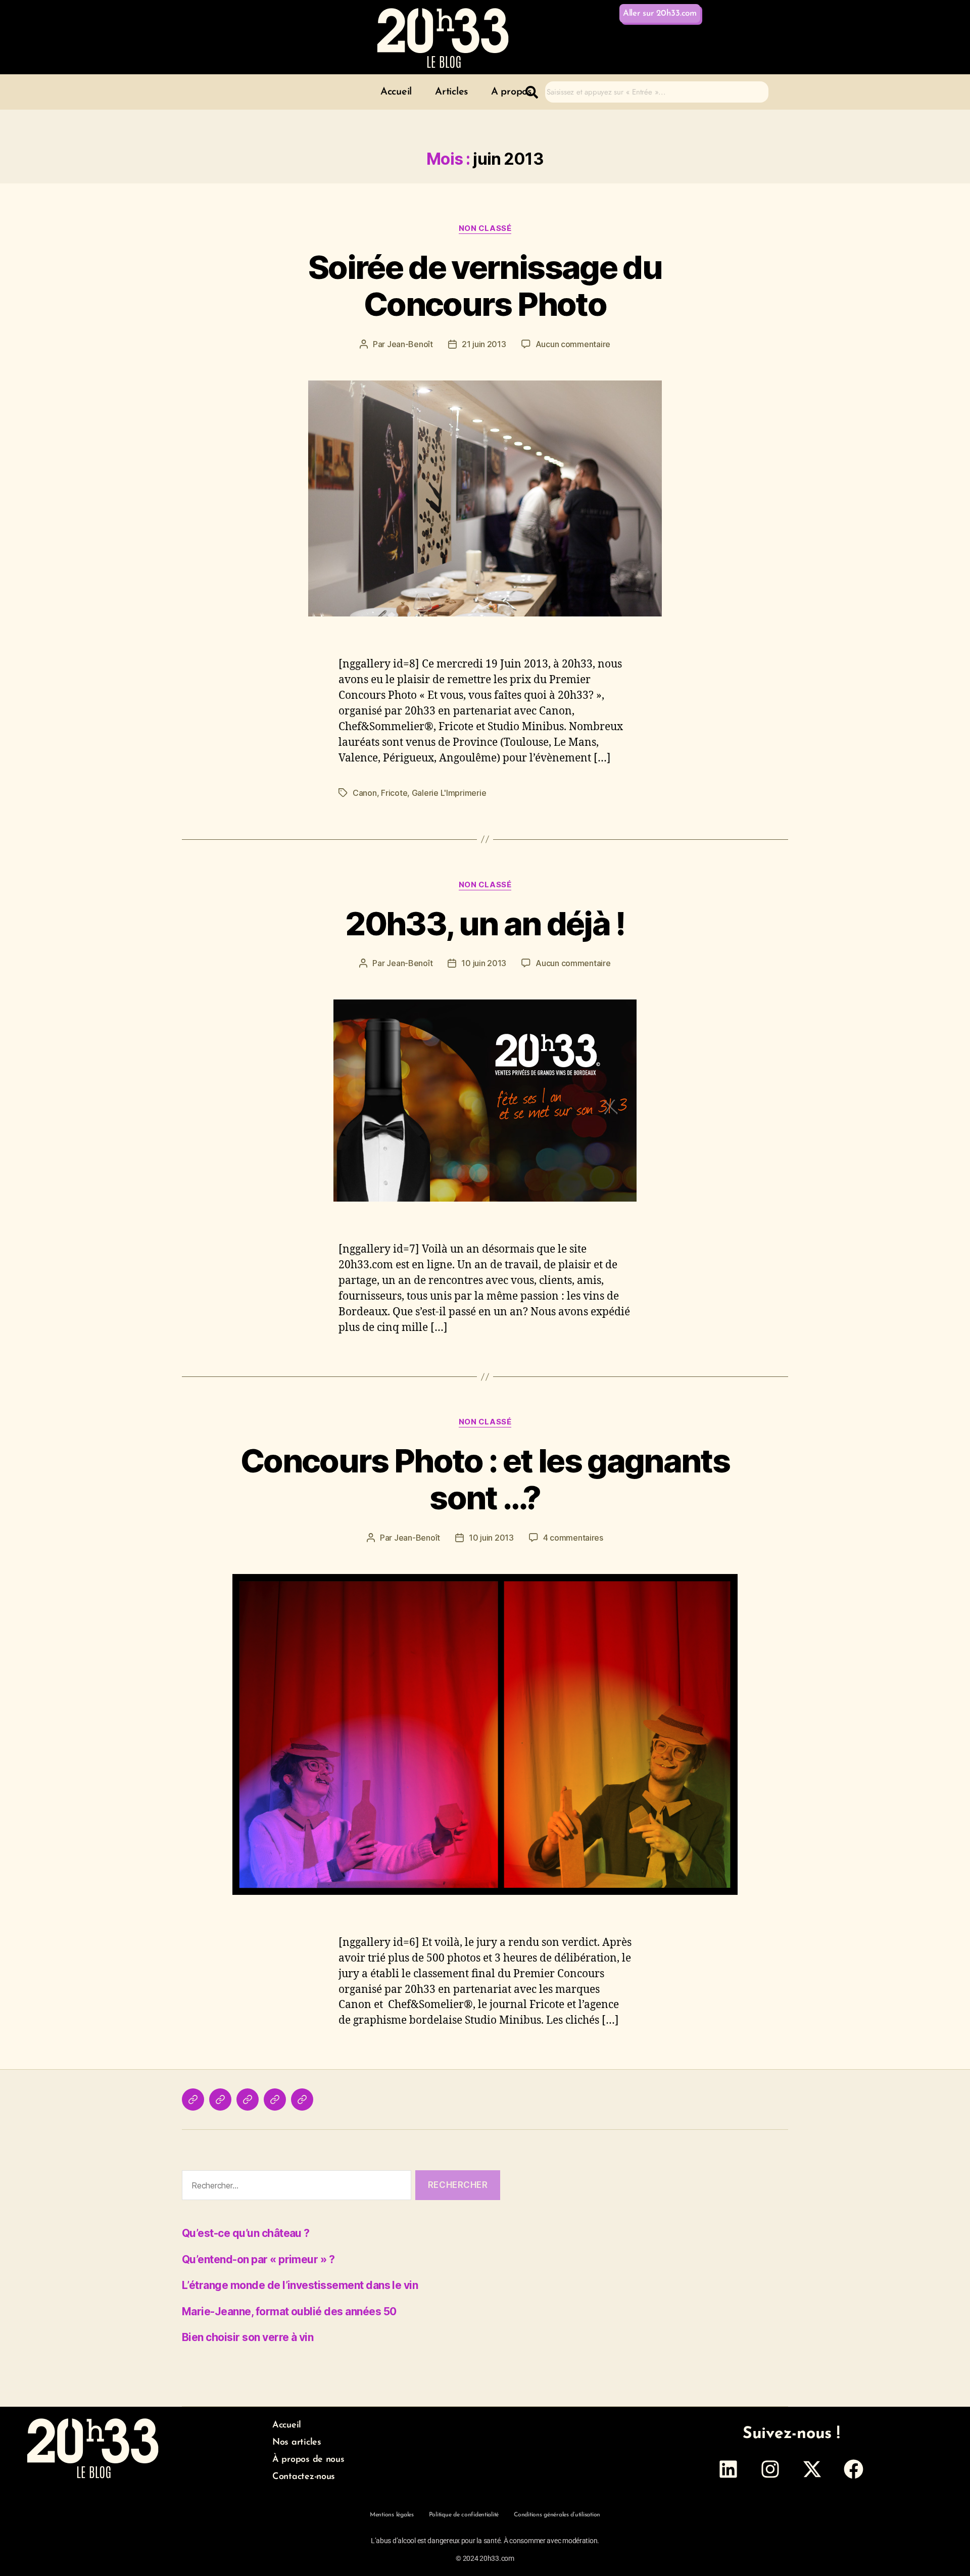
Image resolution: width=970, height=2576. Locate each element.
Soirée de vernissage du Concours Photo (485, 285)
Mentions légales (392, 2515)
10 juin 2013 (484, 963)
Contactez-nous (304, 2477)
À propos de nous (308, 2460)
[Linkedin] (729, 2469)
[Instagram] (770, 2469)
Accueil (396, 92)
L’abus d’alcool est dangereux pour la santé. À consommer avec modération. (485, 2541)
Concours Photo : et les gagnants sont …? (485, 1479)
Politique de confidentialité (464, 2515)
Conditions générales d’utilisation (557, 2515)
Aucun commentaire (573, 344)
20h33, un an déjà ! (485, 923)
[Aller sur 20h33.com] (302, 2100)
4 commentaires (573, 1538)
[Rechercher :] (295, 2187)
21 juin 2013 (484, 344)
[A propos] (248, 2100)
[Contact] (275, 2100)
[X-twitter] (812, 2469)
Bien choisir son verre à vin (248, 2337)
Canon (365, 793)
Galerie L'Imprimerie (449, 793)
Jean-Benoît (410, 344)
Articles (451, 92)
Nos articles (297, 2443)
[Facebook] (854, 2469)
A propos (511, 92)
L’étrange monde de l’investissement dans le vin (300, 2285)
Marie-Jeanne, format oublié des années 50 (289, 2311)
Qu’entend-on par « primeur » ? (258, 2259)
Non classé (485, 228)
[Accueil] (193, 2100)
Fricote (394, 793)
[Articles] (220, 2100)
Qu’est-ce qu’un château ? (246, 2233)
